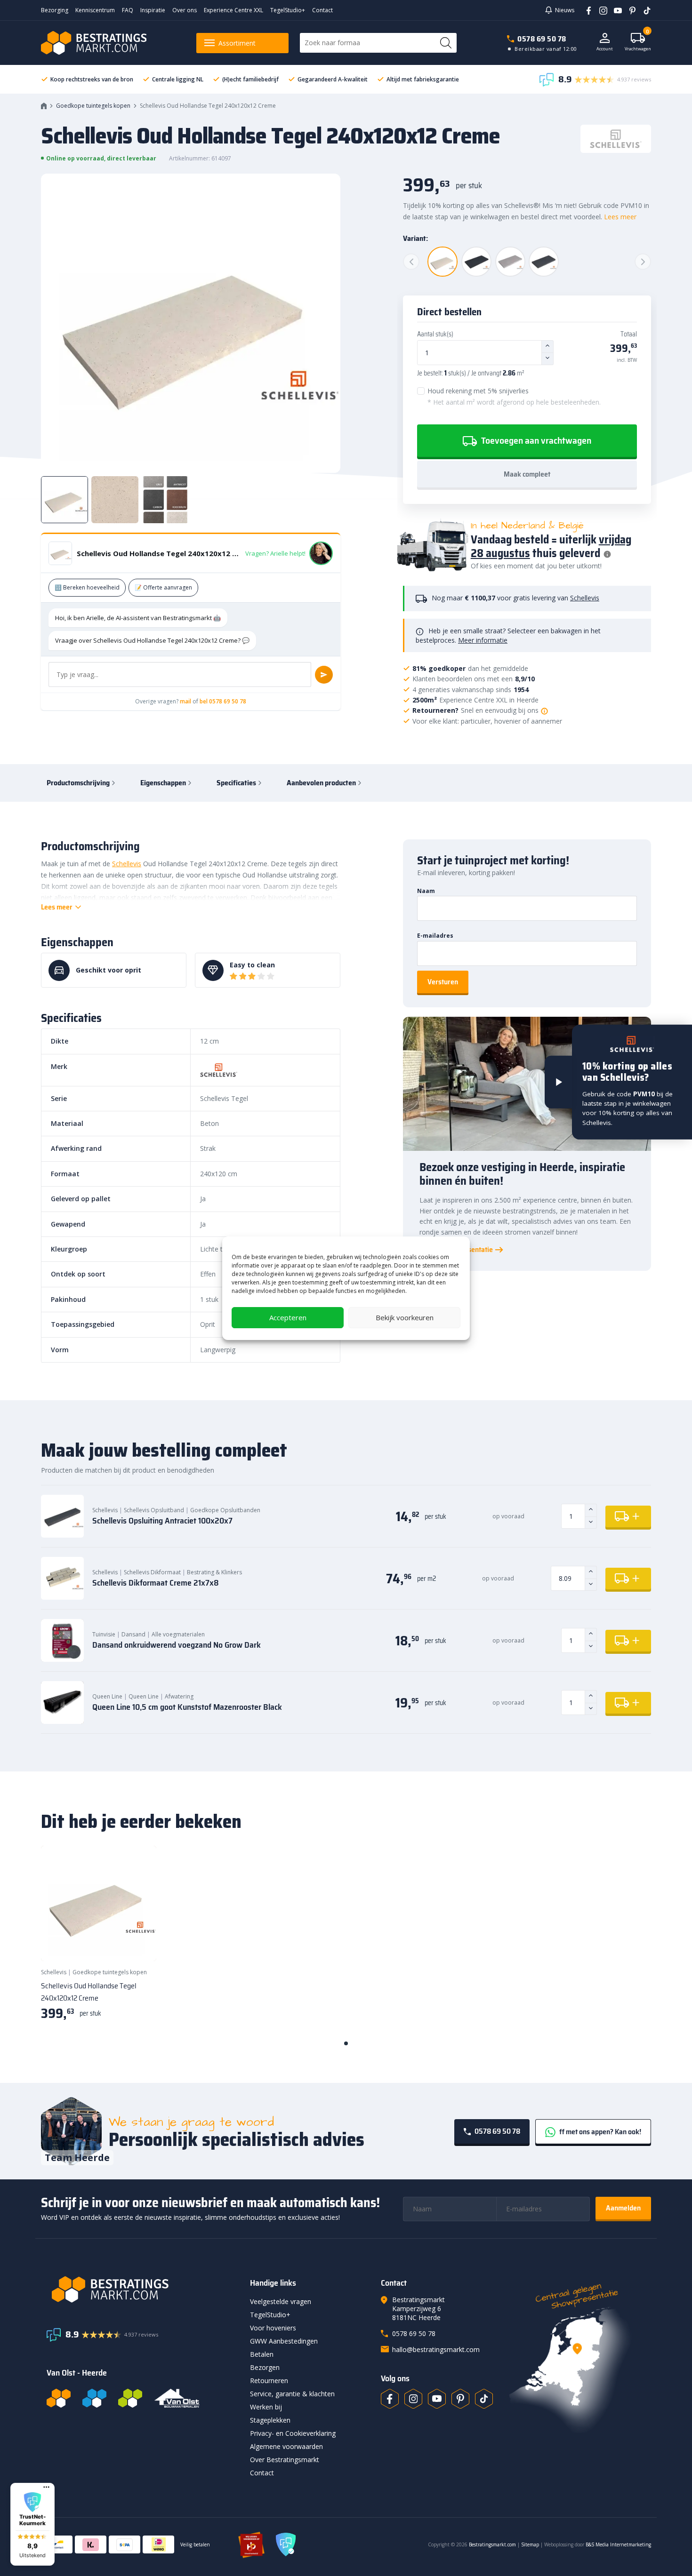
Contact (322, 10)
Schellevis (585, 598)
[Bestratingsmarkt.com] (59, 2398)
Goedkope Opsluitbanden (225, 1510)
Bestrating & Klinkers (214, 1572)
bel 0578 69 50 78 (223, 701)
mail (185, 701)
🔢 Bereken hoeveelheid (87, 587)
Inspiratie (153, 10)
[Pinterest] (629, 10)
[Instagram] (600, 10)
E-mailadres (435, 936)
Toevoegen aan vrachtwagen (535, 440)
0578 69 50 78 (542, 39)
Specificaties (236, 783)
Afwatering (179, 1696)
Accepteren (288, 1317)
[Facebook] (585, 10)
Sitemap (530, 2544)
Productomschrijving (78, 783)
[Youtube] (615, 10)
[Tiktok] (484, 2399)
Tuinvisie (104, 1634)
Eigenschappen (163, 783)
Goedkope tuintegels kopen (93, 106)
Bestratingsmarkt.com (492, 2544)
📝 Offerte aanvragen (163, 587)
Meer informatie (483, 640)
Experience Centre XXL (233, 10)
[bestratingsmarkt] (143, 2289)
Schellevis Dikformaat (152, 1572)
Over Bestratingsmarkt (285, 2460)
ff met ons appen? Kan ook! (599, 2132)
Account (605, 49)
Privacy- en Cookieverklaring (293, 2433)
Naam (426, 891)
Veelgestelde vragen (281, 2301)
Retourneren (269, 2381)
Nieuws (565, 10)
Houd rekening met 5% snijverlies (514, 396)
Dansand (133, 1634)
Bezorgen (265, 2367)
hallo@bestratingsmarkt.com (436, 2349)
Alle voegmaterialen (178, 1634)
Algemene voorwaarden (286, 2446)
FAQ (128, 10)
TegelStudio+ (288, 10)
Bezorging (55, 10)
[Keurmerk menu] (46, 2487)
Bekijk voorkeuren (405, 1317)
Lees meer (620, 217)
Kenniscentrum (95, 10)
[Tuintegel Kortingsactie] (138, 1942)
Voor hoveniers (273, 2328)
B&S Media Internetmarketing (618, 2544)
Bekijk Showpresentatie (456, 1250)
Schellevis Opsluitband (154, 1510)
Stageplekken (270, 2420)
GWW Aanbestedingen (284, 2341)
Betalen (262, 2354)
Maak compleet (527, 474)
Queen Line (107, 1696)
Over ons (185, 10)
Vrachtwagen (638, 42)
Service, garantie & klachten (292, 2394)
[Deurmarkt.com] (94, 2398)
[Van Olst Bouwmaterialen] (177, 2398)
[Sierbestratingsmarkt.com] (130, 2398)
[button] (32, 2524)
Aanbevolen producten (321, 783)
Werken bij (266, 2407)
